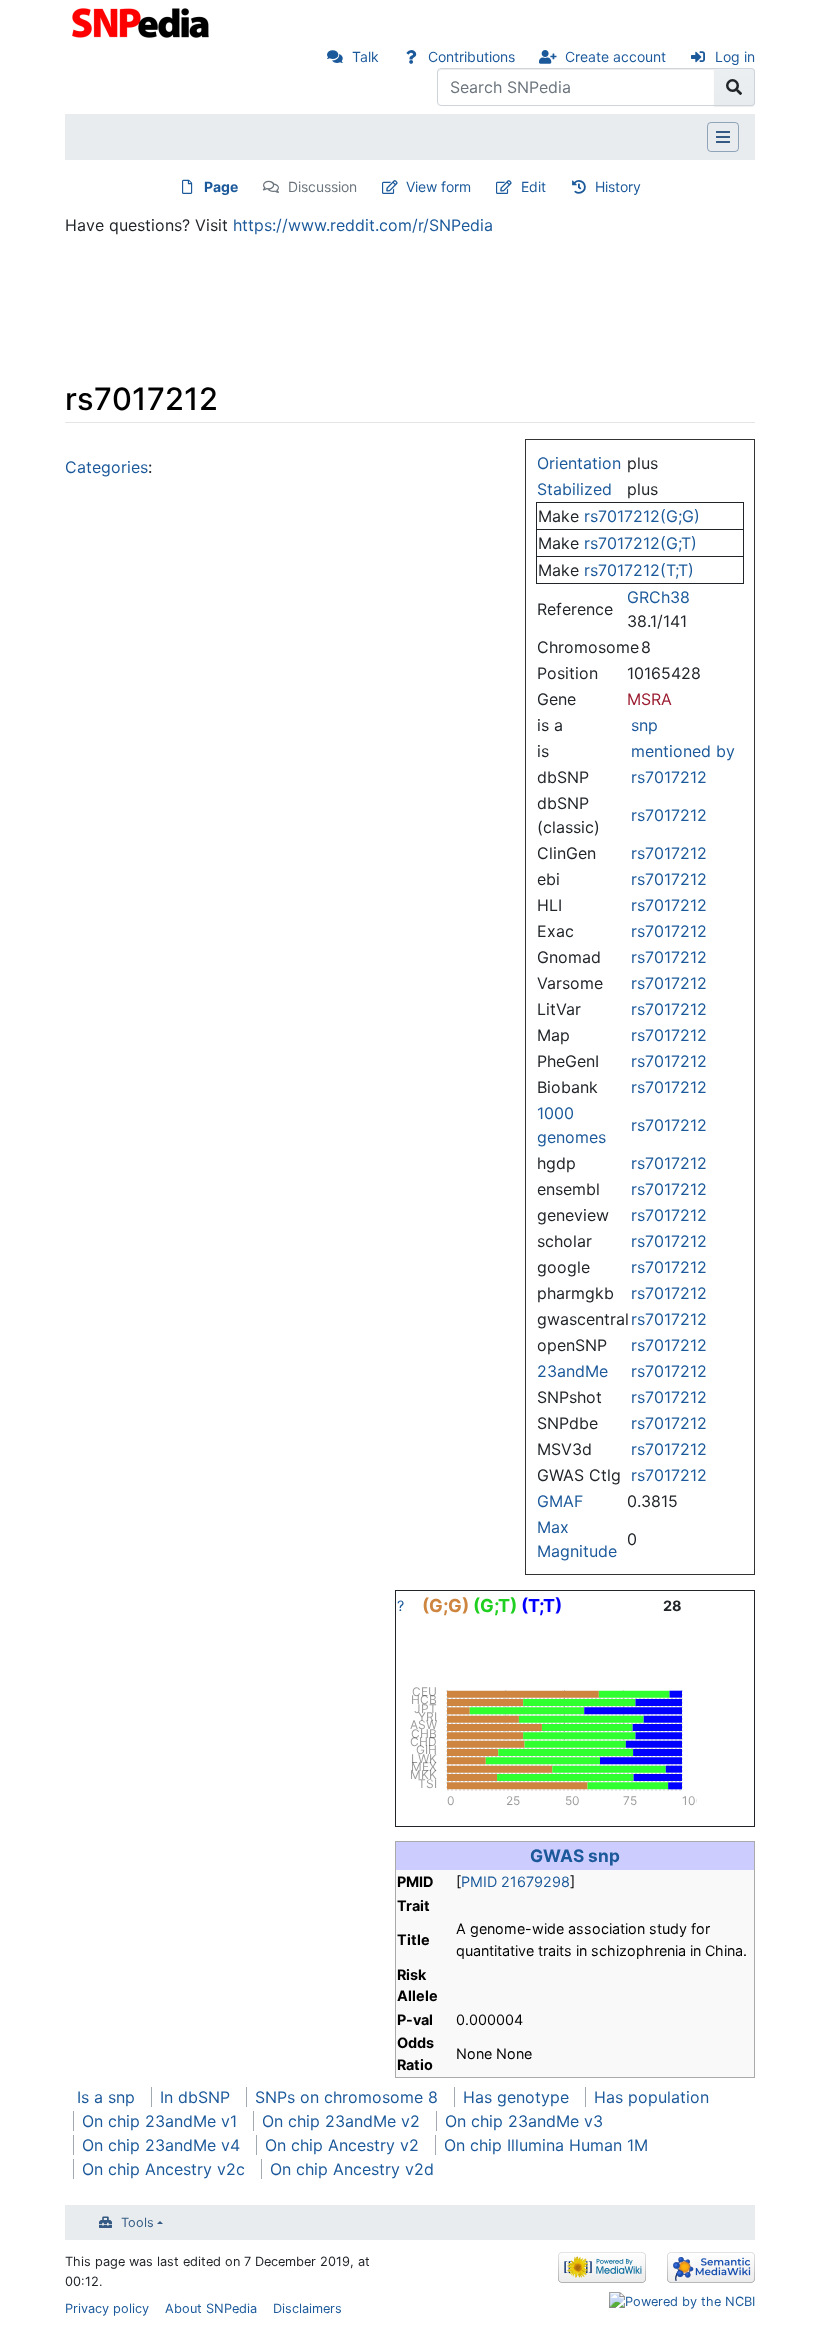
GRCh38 (658, 597)
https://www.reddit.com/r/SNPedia (363, 225)
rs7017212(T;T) (639, 570)
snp (644, 725)
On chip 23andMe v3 (524, 2121)
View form (438, 186)
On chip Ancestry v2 (342, 2145)
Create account (615, 56)
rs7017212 (669, 777)
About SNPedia (211, 2308)
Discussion (322, 186)
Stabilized (574, 489)
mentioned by (683, 751)
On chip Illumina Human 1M (546, 2145)
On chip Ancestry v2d (352, 2169)
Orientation (579, 463)
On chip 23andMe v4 (161, 2145)
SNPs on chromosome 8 (346, 2097)
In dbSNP (195, 2097)
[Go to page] (734, 87)
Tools (137, 2222)
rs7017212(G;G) (642, 516)
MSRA (649, 699)
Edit (533, 186)
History (618, 186)
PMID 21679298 (515, 1881)
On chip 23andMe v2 (341, 2121)
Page (221, 186)
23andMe (572, 1371)
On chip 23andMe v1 (159, 2121)
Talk (365, 56)
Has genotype (516, 2097)
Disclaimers (307, 2308)
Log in (735, 56)
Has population (651, 2097)
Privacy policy (107, 2308)
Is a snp (106, 2097)
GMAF (560, 1501)
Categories (106, 467)
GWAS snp (575, 1855)
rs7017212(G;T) (640, 543)
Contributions (471, 56)
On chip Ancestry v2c (163, 2169)
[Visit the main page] (142, 21)
